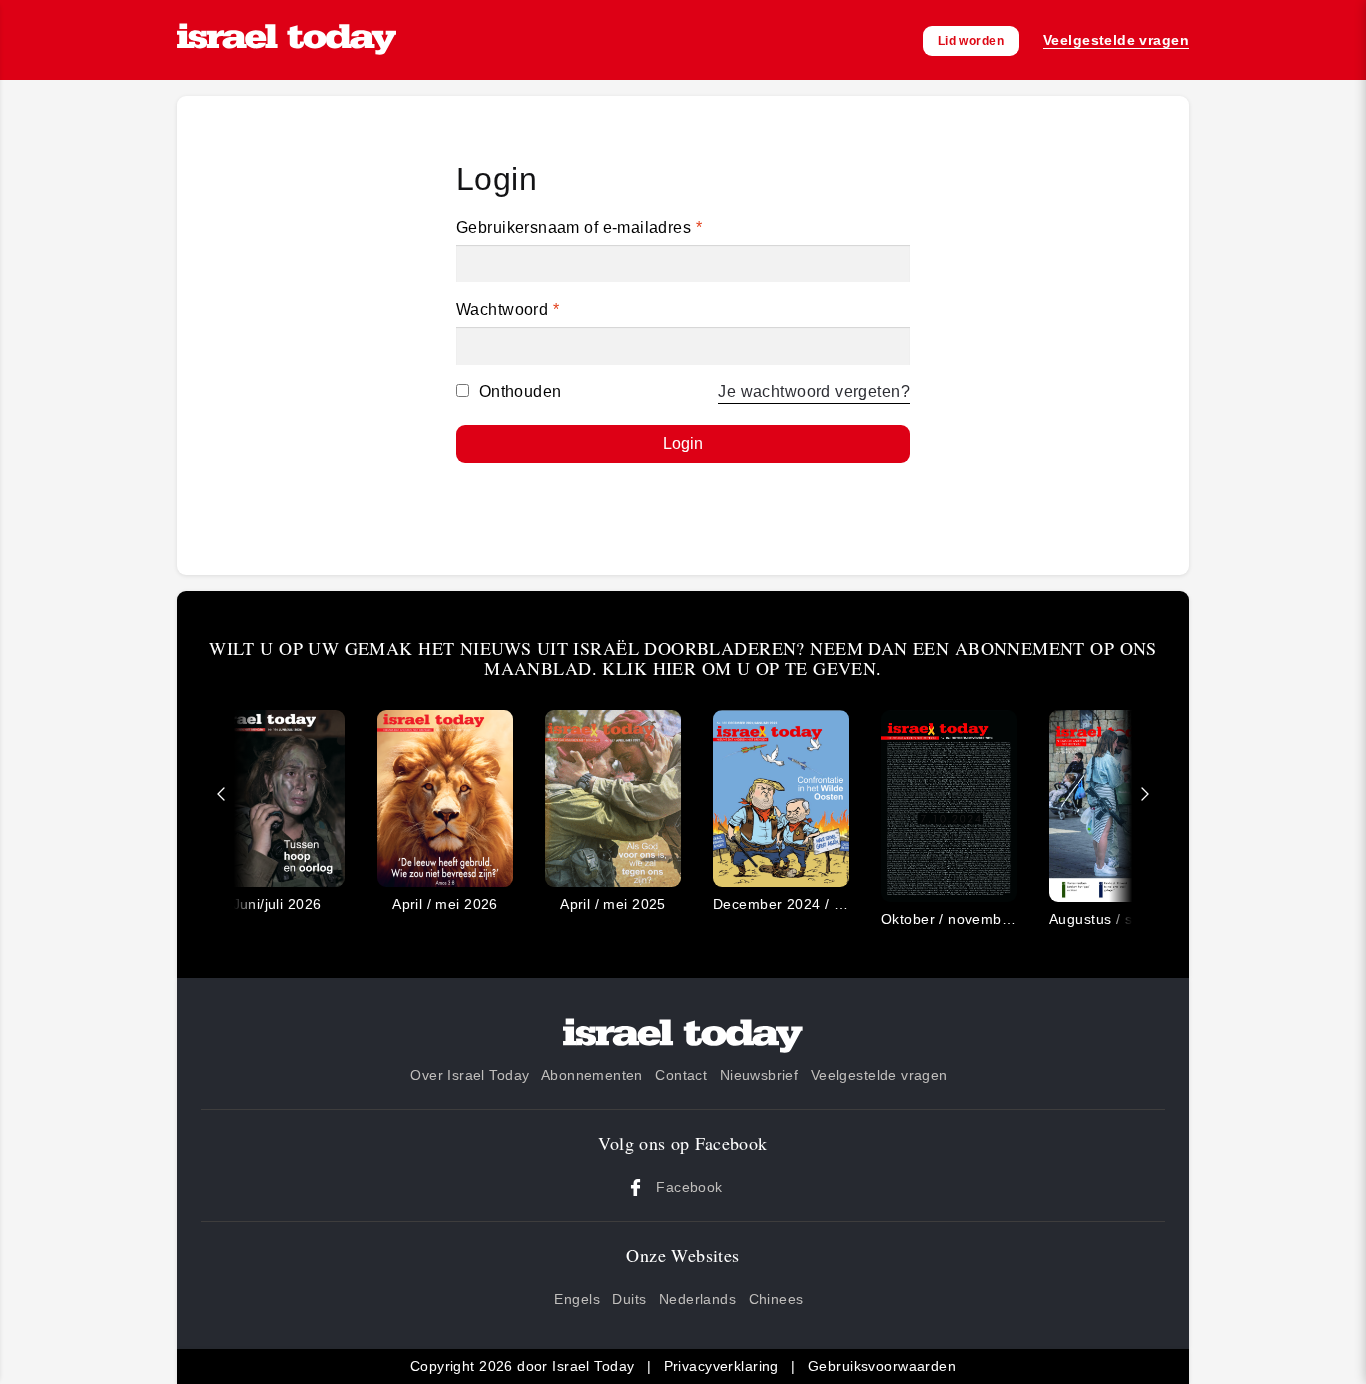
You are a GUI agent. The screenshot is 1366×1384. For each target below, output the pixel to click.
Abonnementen (592, 1075)
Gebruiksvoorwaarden (882, 1366)
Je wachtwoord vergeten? (814, 391)
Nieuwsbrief (759, 1075)
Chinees (776, 1299)
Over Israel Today (469, 1075)
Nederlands (697, 1299)
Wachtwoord (507, 309)
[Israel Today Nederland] (286, 40)
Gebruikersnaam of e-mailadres (579, 227)
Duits (629, 1299)
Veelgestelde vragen (879, 1075)
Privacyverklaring (721, 1366)
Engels (577, 1299)
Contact (681, 1075)
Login (683, 443)
